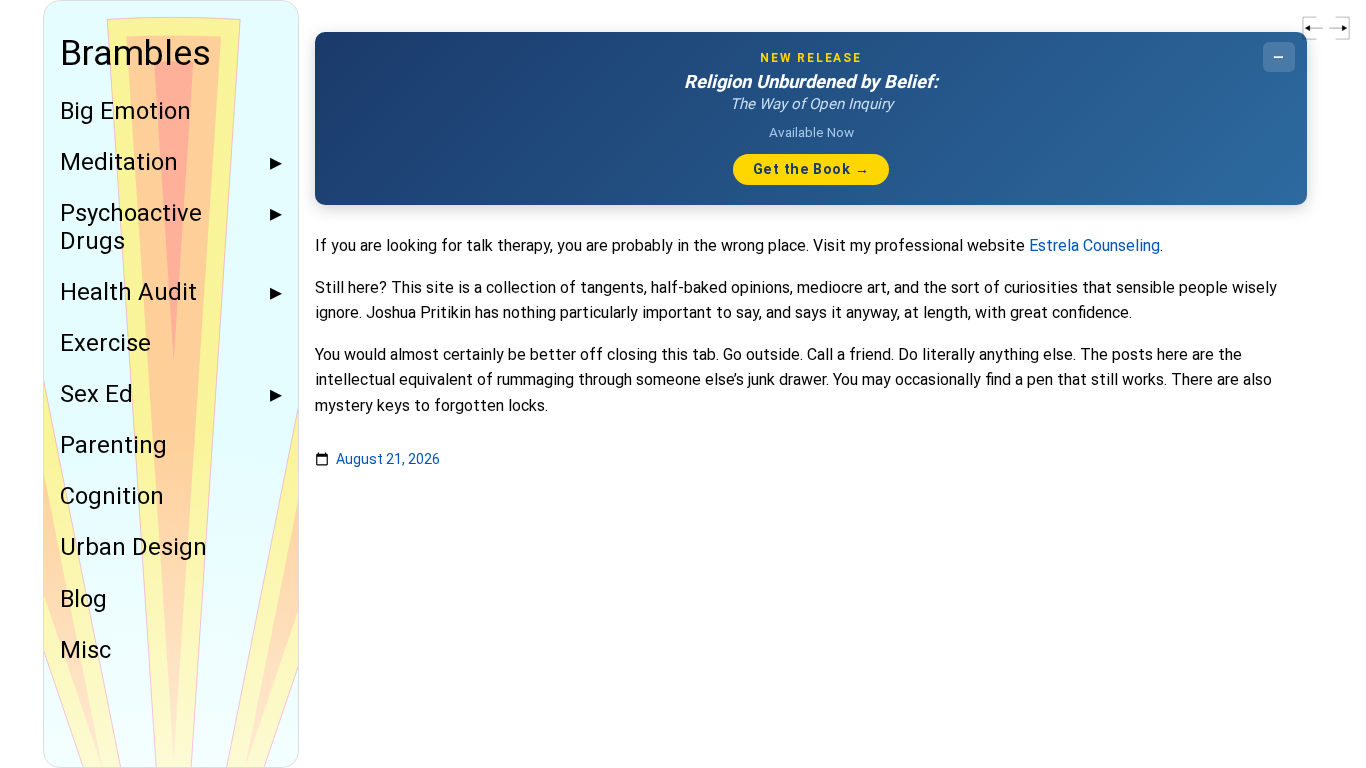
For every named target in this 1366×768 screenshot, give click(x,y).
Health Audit (128, 292)
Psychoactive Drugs (131, 227)
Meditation (119, 162)
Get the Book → (811, 169)
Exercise (105, 343)
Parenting (113, 445)
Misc (85, 650)
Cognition (112, 496)
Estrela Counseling (1094, 245)
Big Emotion (125, 111)
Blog (83, 599)
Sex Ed (96, 394)
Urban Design (133, 547)
